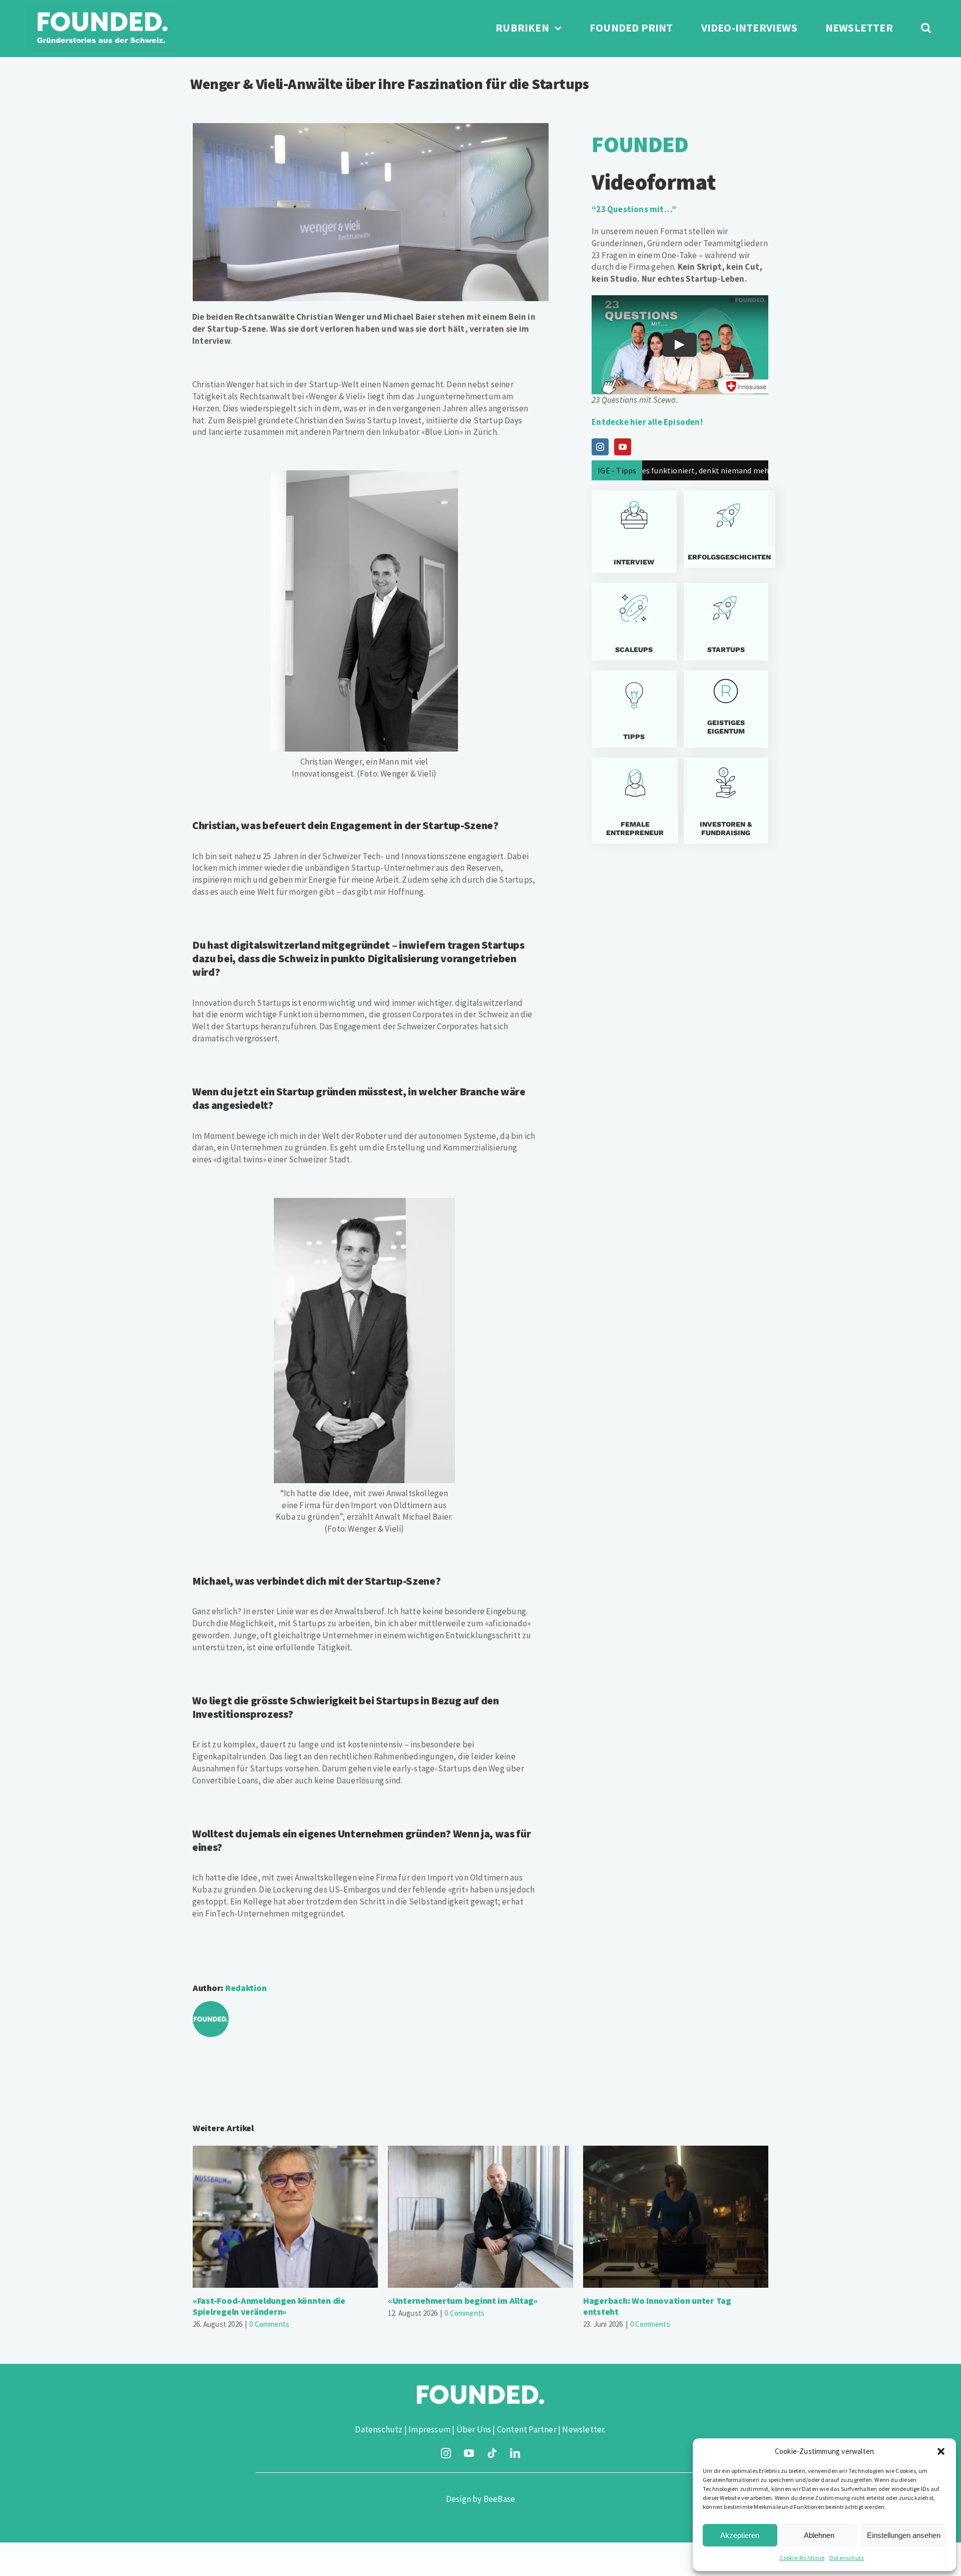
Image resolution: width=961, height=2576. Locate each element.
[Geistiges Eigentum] (726, 709)
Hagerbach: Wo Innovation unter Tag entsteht (676, 2217)
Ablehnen (819, 2535)
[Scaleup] (634, 622)
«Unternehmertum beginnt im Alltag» (481, 2217)
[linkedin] (515, 2453)
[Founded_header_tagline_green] (102, 9)
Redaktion (246, 1988)
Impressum (429, 2429)
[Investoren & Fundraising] (726, 801)
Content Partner (527, 2429)
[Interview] (634, 532)
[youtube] (469, 2453)
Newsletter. (584, 2429)
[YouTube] (623, 447)
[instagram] (446, 2453)
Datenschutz (847, 2558)
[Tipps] (634, 709)
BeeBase (499, 2499)
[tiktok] (492, 2453)
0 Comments (269, 2324)
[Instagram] (600, 447)
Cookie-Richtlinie (802, 2558)
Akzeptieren (740, 2535)
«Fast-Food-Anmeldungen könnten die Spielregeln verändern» (286, 2217)
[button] (941, 2451)
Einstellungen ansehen (904, 2535)
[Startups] (726, 529)
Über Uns (474, 2429)
